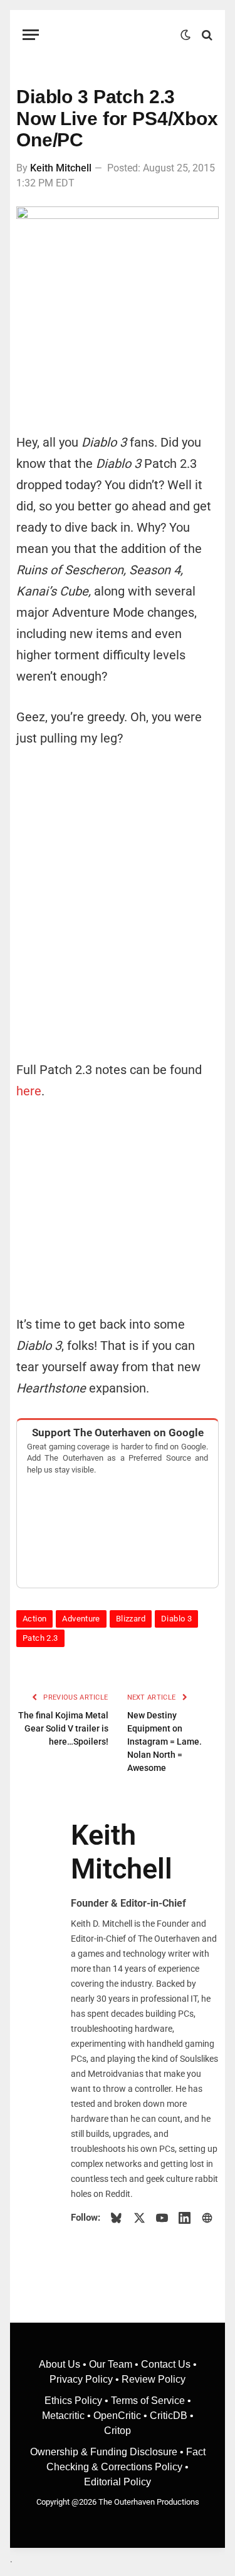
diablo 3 (176, 1619)
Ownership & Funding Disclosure (105, 2452)
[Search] (206, 35)
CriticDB (169, 2416)
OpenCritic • (122, 2416)
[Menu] (31, 35)
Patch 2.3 (40, 1638)
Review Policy (154, 2379)
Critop (118, 2431)
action (34, 1619)
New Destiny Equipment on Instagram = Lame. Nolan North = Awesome (164, 1742)
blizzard (131, 1619)
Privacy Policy (81, 2379)
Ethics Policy (75, 2401)
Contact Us (166, 2364)
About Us (61, 2364)
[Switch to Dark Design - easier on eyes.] (185, 35)
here (29, 1091)
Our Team (111, 2364)
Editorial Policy (118, 2482)
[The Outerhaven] (113, 35)
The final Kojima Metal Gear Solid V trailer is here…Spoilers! (63, 1728)
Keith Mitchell (61, 168)
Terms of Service (148, 2401)
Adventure (81, 1619)
